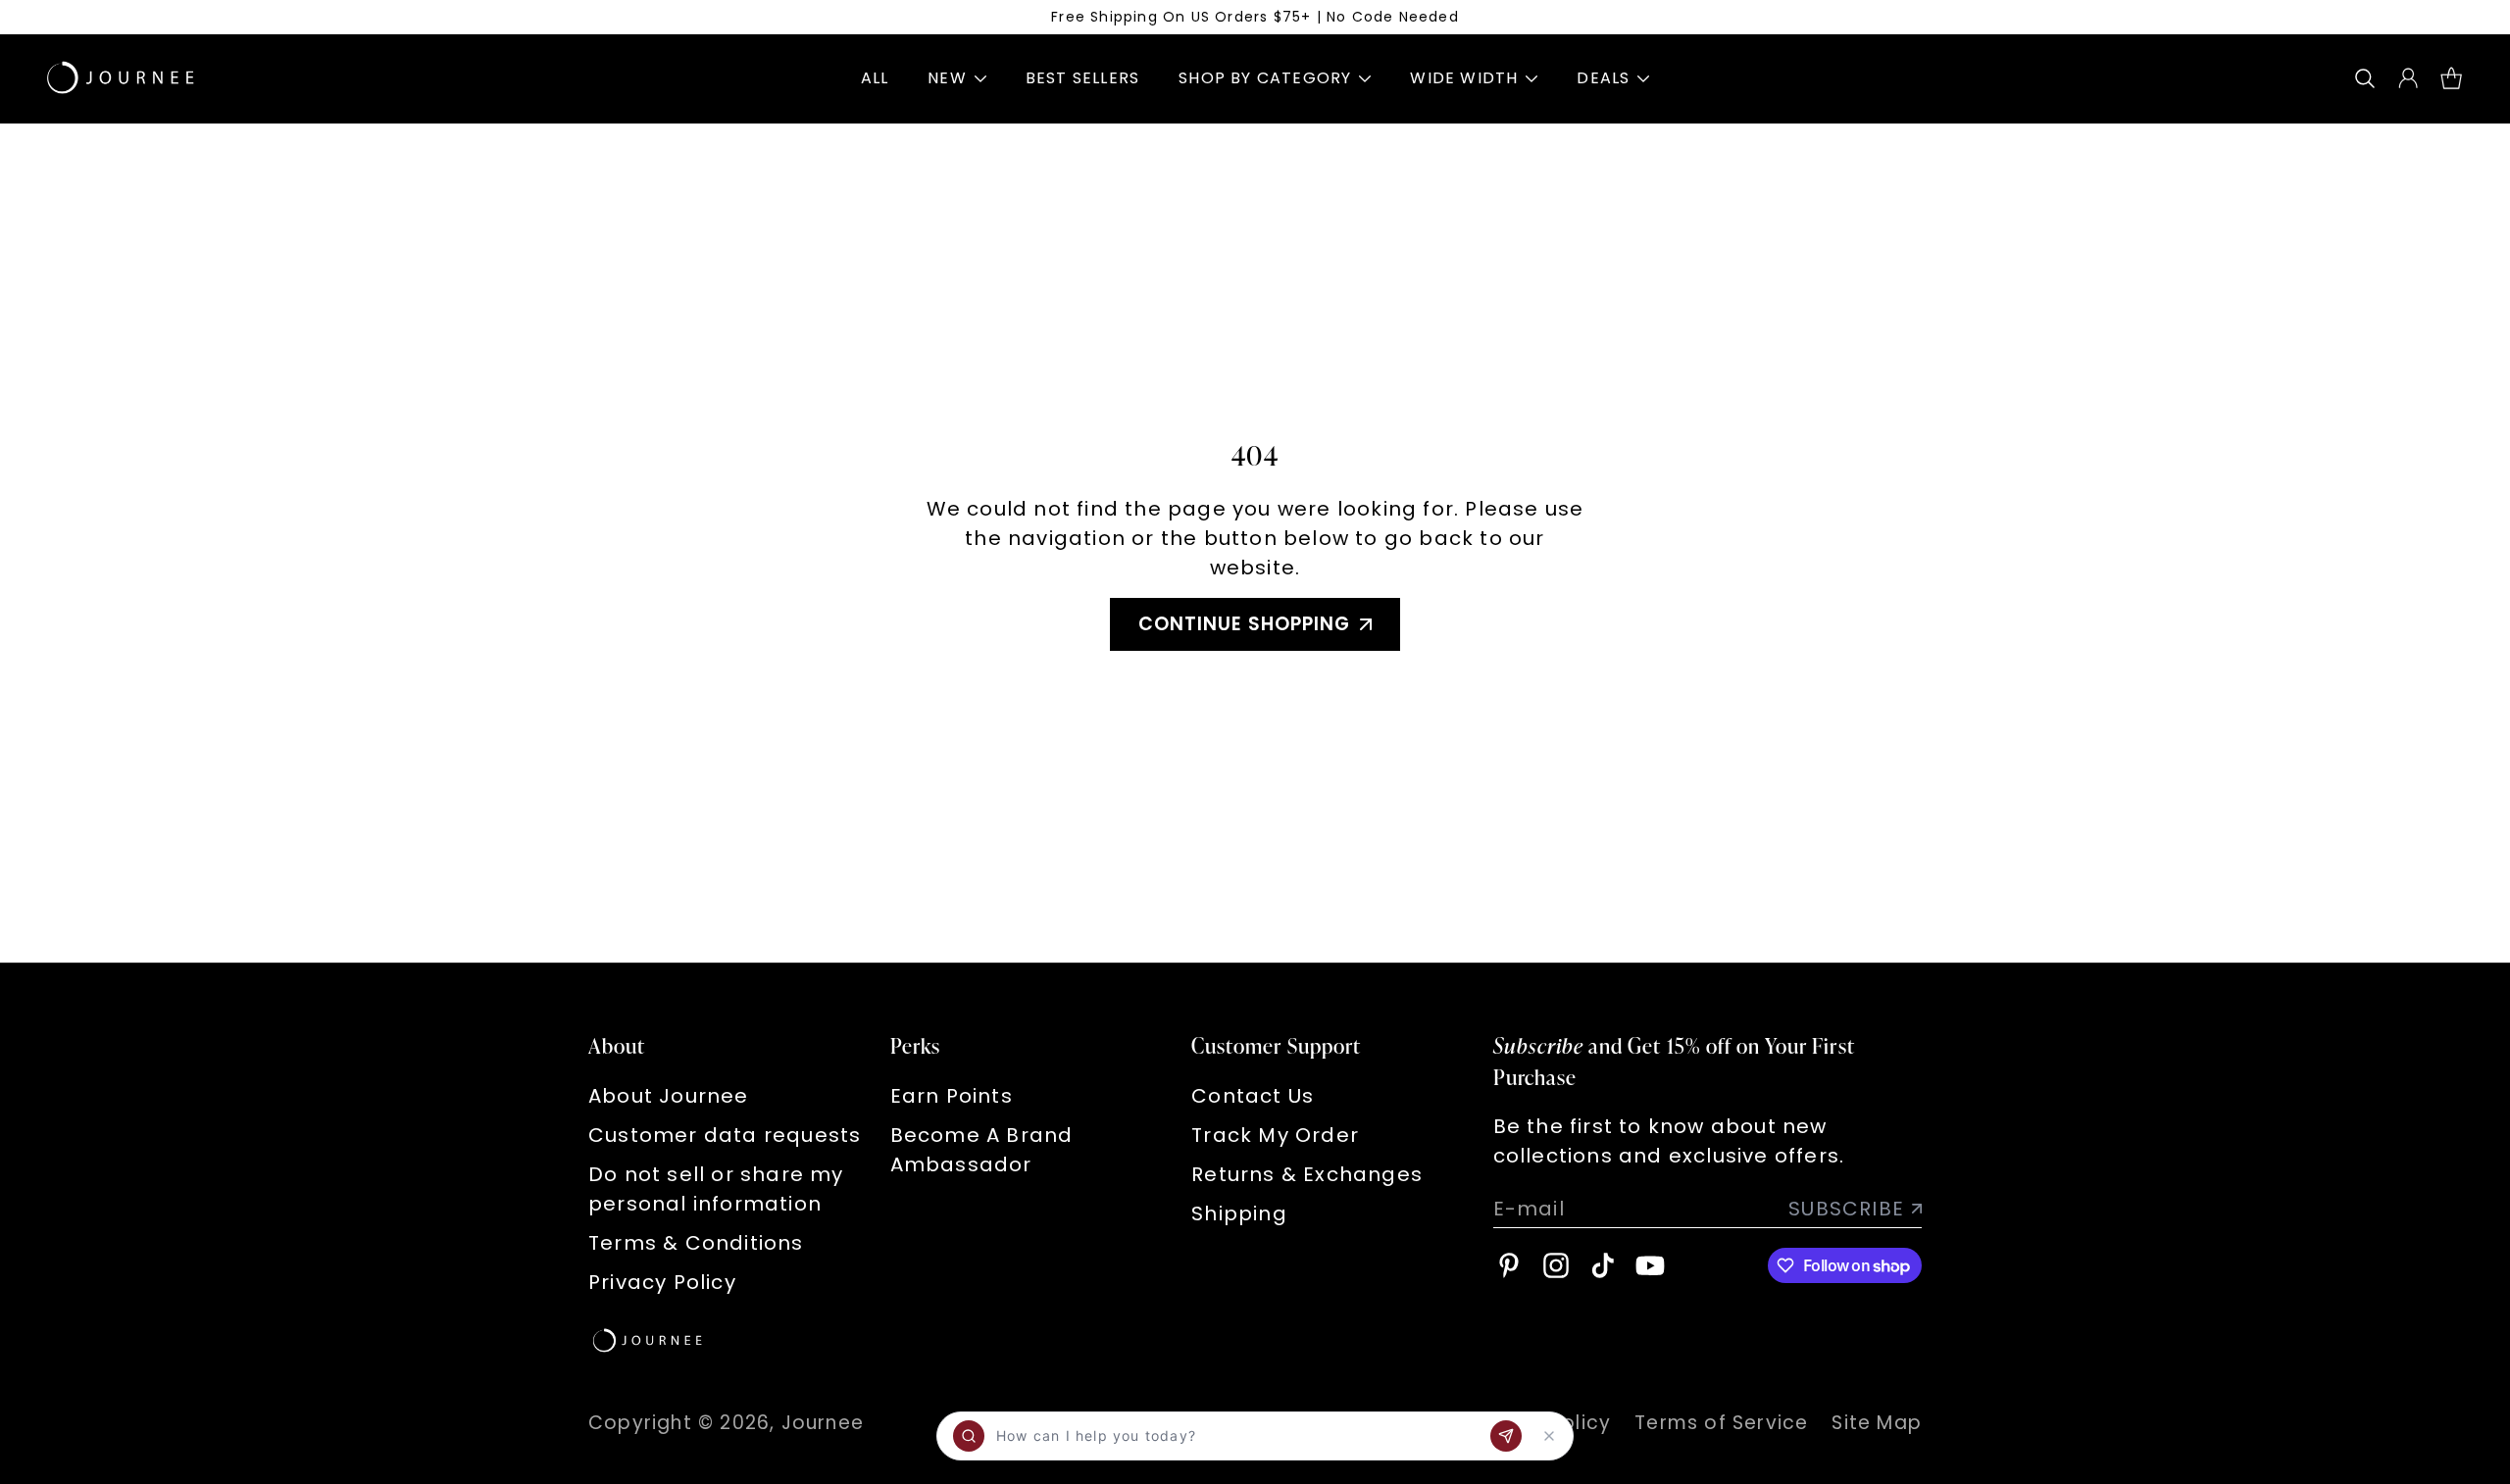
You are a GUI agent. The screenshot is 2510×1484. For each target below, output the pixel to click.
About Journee (669, 1096)
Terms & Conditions (696, 1243)
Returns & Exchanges (1307, 1174)
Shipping (1239, 1213)
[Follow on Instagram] (1556, 1265)
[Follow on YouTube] (1650, 1265)
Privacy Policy (662, 1282)
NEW (947, 78)
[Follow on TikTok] (1603, 1265)
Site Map (1877, 1423)
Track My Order (1275, 1135)
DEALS (1603, 78)
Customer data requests (725, 1135)
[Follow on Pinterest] (1509, 1265)
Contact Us (1253, 1096)
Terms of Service (1721, 1423)
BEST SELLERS (1082, 78)
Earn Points (952, 1096)
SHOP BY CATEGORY (1265, 78)
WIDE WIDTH (1464, 78)
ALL (875, 78)
